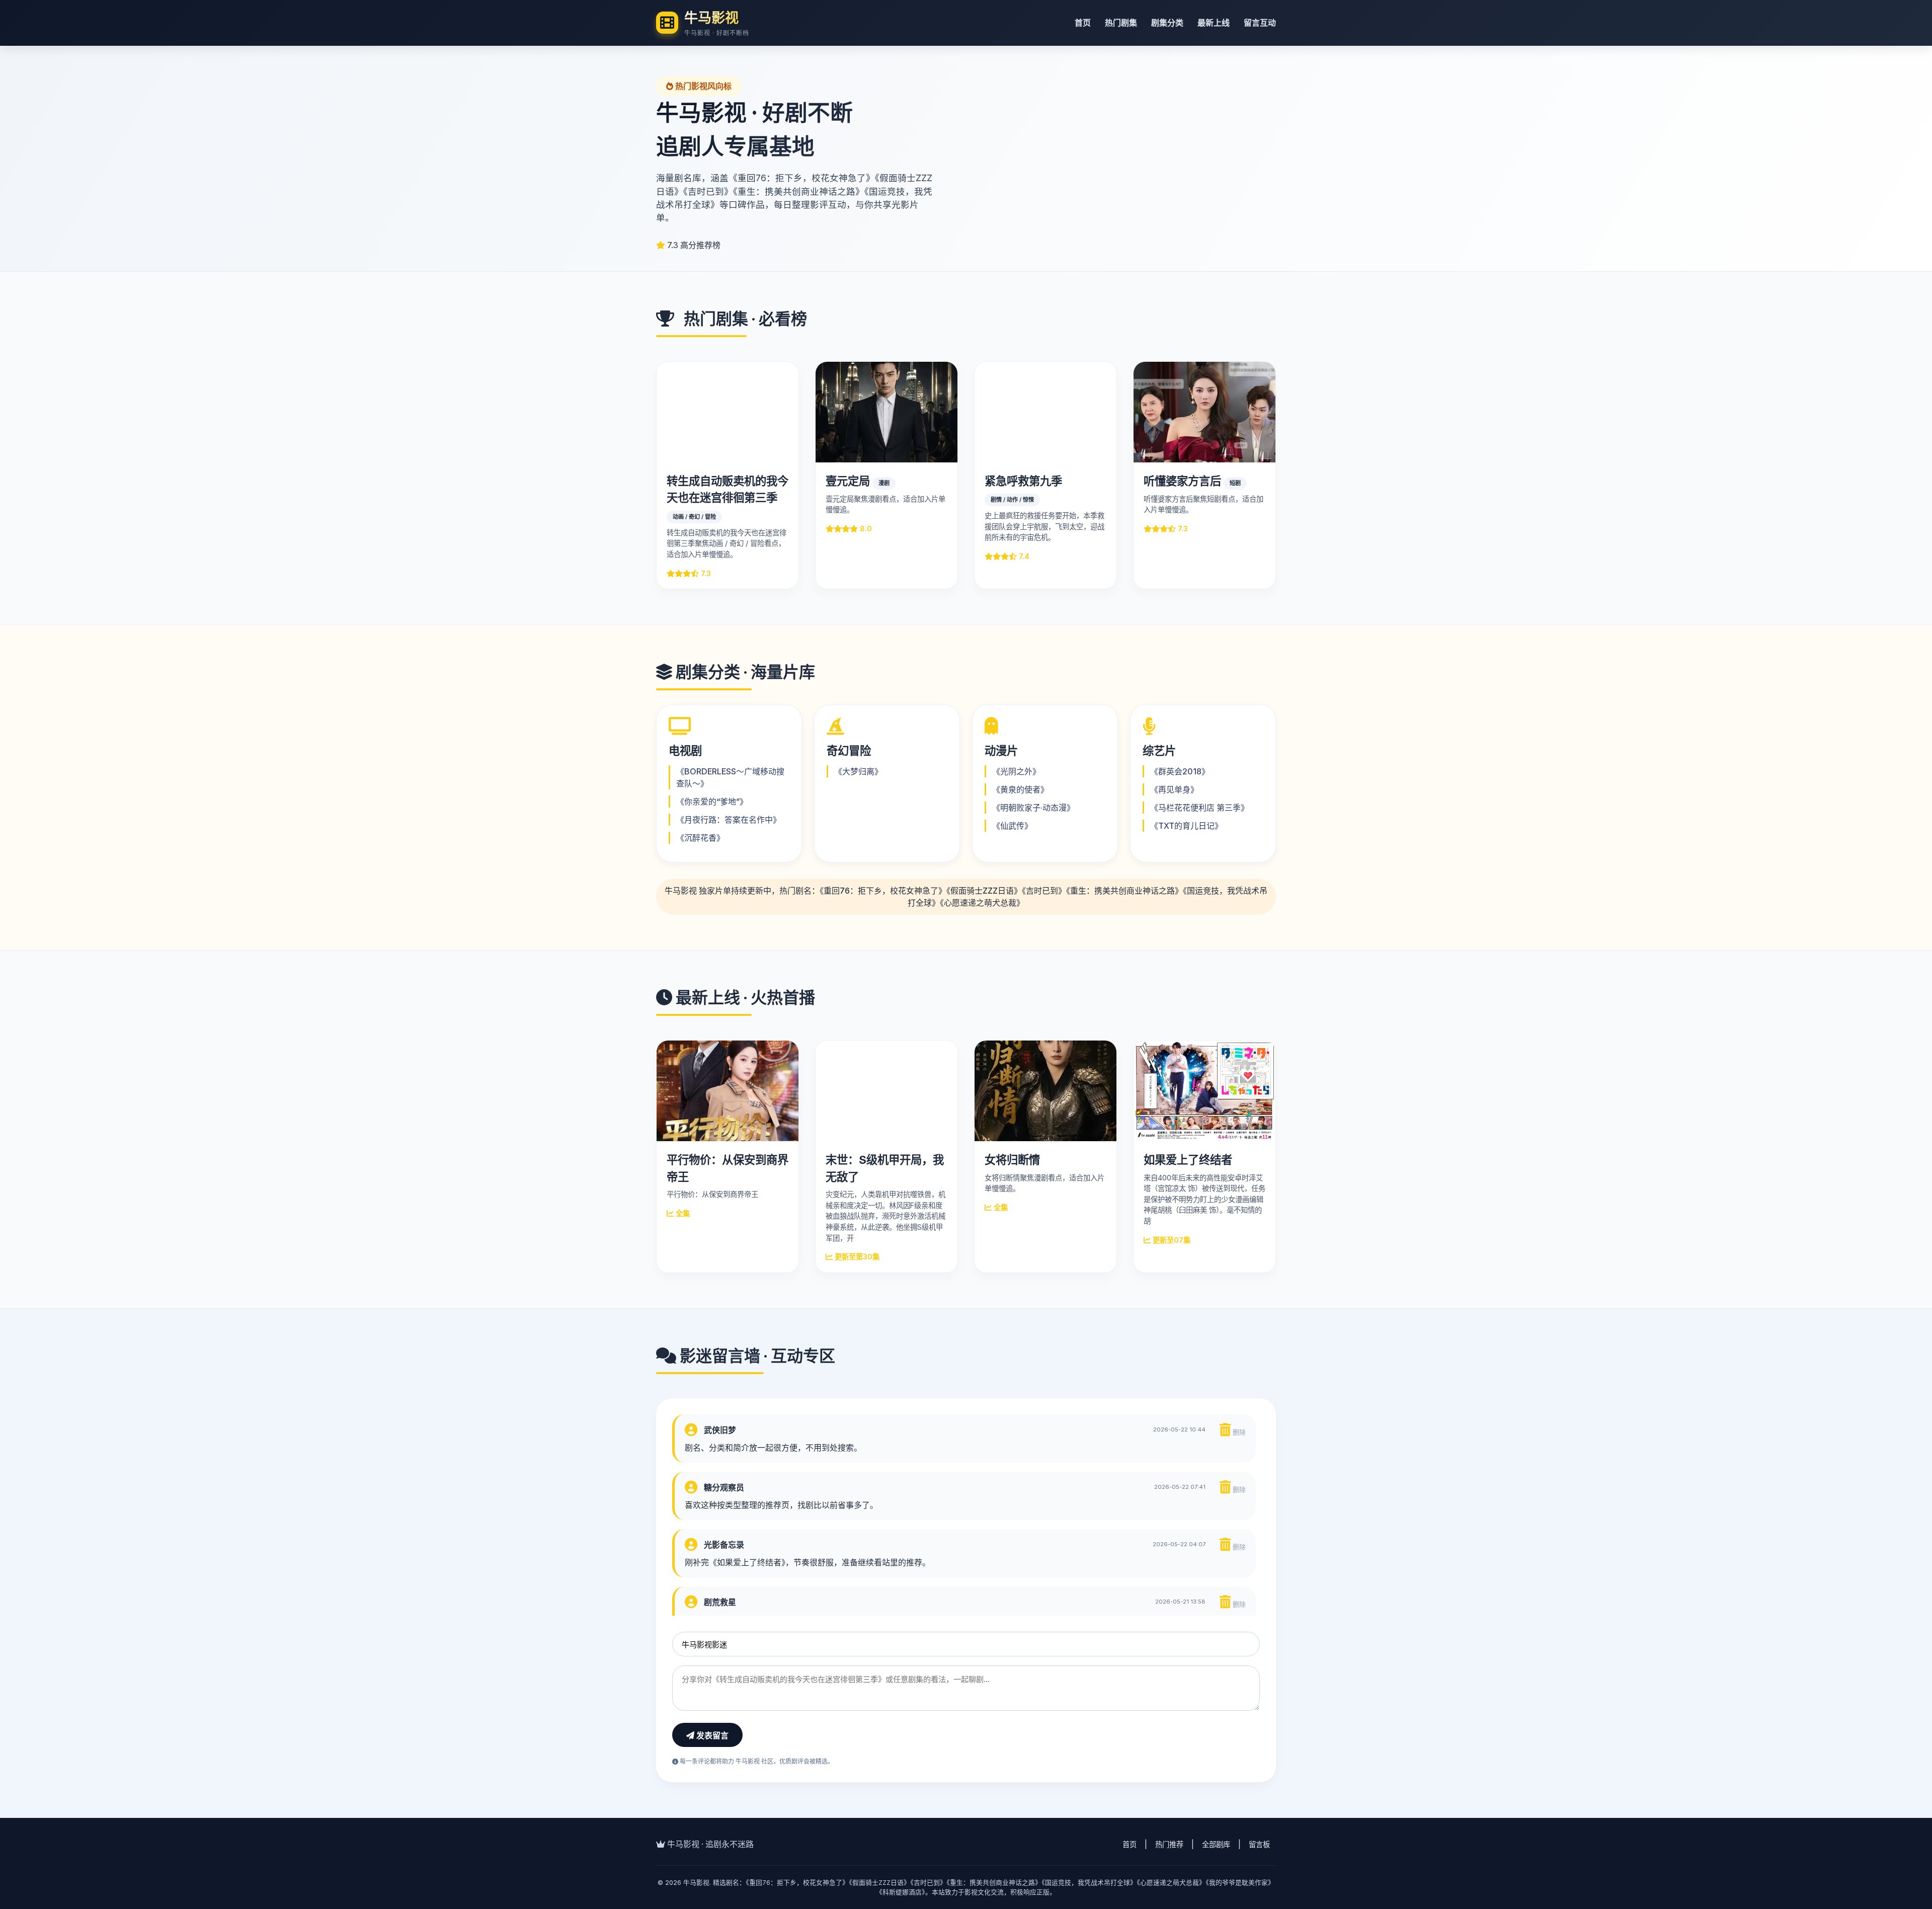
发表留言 (711, 1736)
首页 (1083, 23)
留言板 (1259, 1844)
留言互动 (1260, 23)
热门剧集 (1121, 23)
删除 (1238, 1432)
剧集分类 (1167, 23)
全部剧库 (1216, 1844)
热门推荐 (1169, 1844)
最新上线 (1214, 23)
